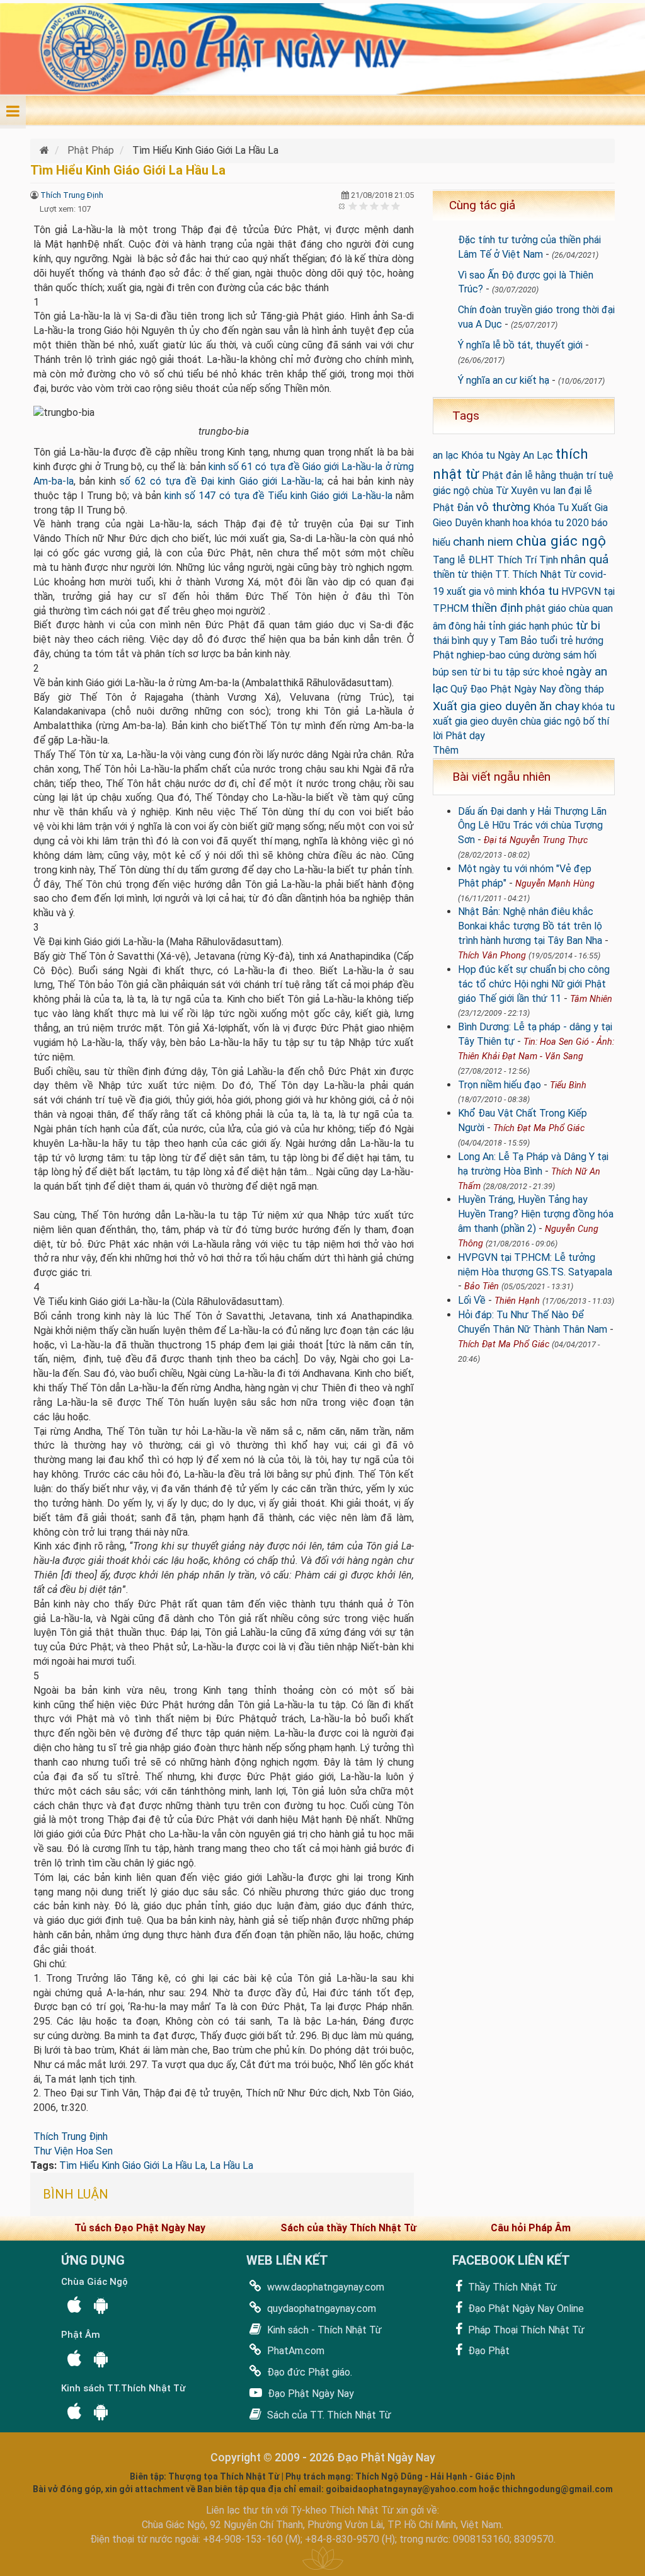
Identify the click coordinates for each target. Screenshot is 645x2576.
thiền (444, 574)
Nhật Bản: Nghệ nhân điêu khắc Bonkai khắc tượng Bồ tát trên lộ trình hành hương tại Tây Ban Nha (530, 926)
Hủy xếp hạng (342, 206)
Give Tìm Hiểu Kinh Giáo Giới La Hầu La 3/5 (374, 206)
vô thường (503, 507)
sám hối (580, 655)
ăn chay (559, 706)
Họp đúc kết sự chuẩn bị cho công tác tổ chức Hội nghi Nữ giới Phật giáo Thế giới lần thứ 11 (534, 984)
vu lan (553, 491)
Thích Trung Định (72, 195)
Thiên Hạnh (517, 1301)
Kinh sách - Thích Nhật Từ (323, 2330)
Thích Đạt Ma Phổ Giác (539, 1128)
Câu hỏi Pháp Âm (531, 2228)
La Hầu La (231, 2165)
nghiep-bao (481, 655)
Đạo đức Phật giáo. (308, 2372)
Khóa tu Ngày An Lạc (507, 455)
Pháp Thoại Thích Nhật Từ (525, 2330)
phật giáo (546, 608)
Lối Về (472, 1300)
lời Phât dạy (459, 736)
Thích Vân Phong (492, 956)
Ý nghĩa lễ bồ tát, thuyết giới (520, 345)
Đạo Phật (488, 2351)
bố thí (596, 721)
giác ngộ (451, 491)
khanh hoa (507, 523)
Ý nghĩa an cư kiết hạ (504, 380)
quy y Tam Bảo (505, 641)
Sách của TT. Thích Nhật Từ (328, 2415)
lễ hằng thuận (554, 475)
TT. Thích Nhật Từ (536, 574)
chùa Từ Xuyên (505, 491)
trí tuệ (600, 475)
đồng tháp (581, 689)
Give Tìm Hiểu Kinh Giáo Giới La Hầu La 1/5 (353, 206)
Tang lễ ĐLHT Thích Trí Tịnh (495, 560)
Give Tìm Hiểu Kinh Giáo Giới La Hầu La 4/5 (385, 206)
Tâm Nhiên (591, 999)
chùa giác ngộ (561, 541)
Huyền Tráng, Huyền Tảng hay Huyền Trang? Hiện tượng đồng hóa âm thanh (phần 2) (536, 1214)
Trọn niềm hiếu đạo (499, 1085)
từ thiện (475, 574)
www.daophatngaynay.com (324, 2287)
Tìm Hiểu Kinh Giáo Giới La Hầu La (132, 2165)
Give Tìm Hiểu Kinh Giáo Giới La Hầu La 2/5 (364, 206)
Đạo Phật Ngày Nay (310, 2394)
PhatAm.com (294, 2351)
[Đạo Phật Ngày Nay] (46, 150)
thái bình (451, 641)
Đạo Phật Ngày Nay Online (525, 2309)
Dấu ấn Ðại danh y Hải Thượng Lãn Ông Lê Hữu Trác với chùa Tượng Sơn (532, 826)
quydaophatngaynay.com (320, 2309)
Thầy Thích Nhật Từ (511, 2287)
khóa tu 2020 (560, 523)
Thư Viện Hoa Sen (73, 2151)
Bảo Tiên (482, 1286)
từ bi (588, 625)
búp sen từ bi (462, 672)
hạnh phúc (551, 626)
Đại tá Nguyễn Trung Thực (536, 840)
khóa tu (539, 591)
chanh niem (483, 542)
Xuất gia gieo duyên (485, 706)
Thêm (446, 750)
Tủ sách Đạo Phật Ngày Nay (140, 2228)
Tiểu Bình (568, 1085)
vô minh (500, 591)
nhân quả (585, 559)
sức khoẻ (543, 672)
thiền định (497, 608)
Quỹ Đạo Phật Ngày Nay (503, 689)
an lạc (446, 455)
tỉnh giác (507, 626)
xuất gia (464, 591)
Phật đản (502, 475)
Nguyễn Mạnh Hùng (555, 884)
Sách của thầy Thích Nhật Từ (348, 2228)
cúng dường (534, 655)
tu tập (507, 672)
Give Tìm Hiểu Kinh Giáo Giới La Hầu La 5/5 (396, 206)
